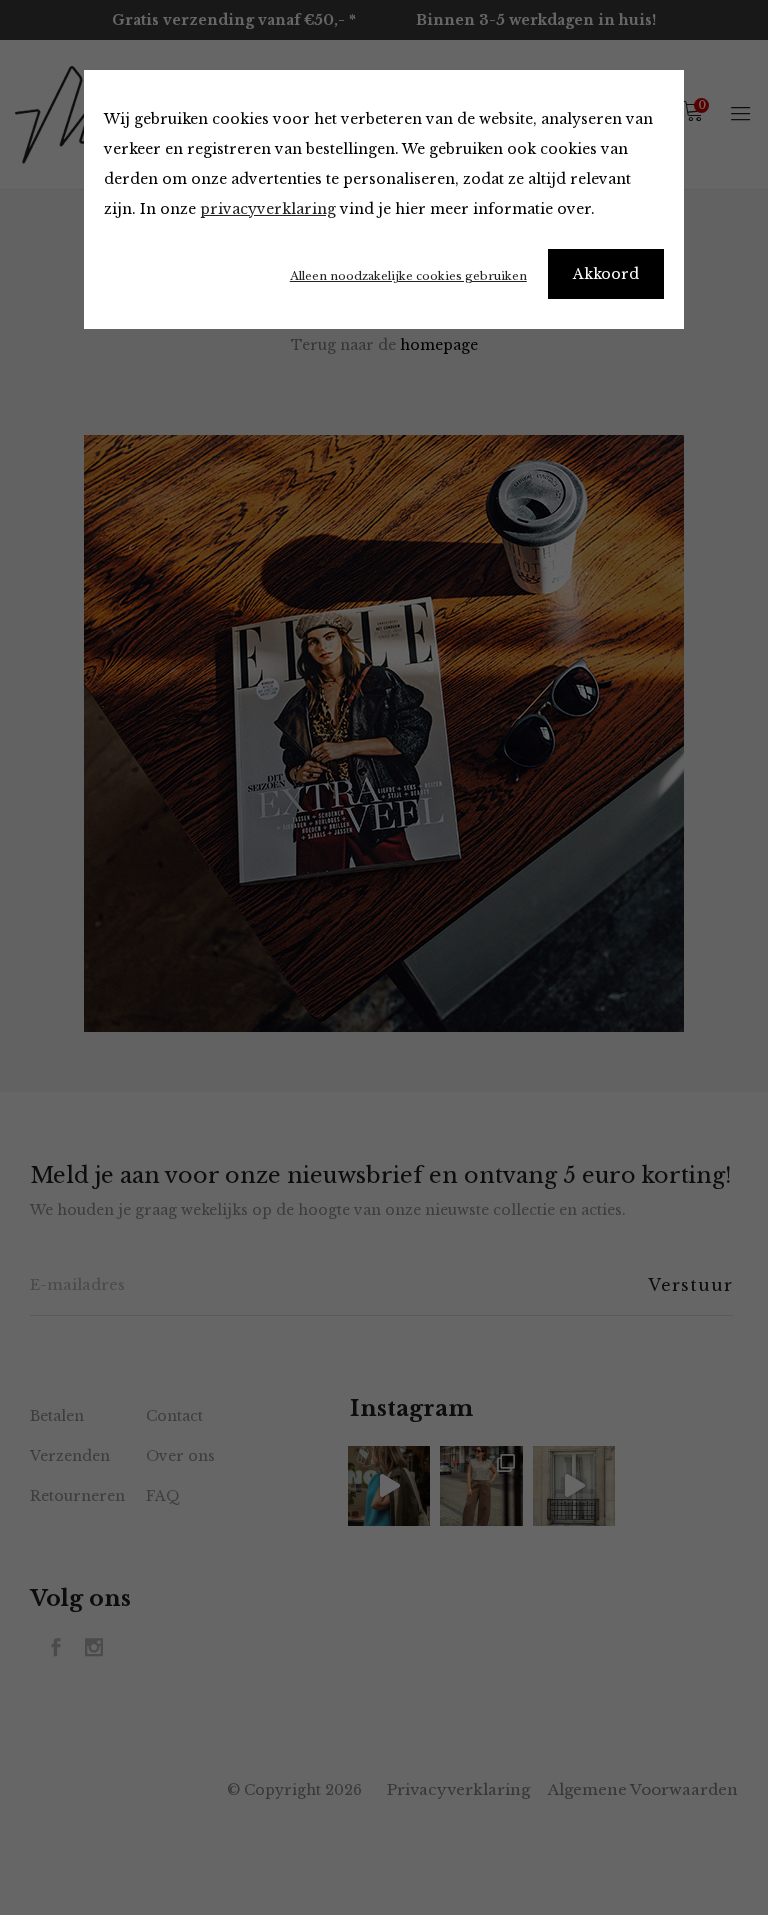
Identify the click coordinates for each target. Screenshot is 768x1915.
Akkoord (606, 274)
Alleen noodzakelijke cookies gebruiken (408, 276)
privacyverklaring (268, 209)
